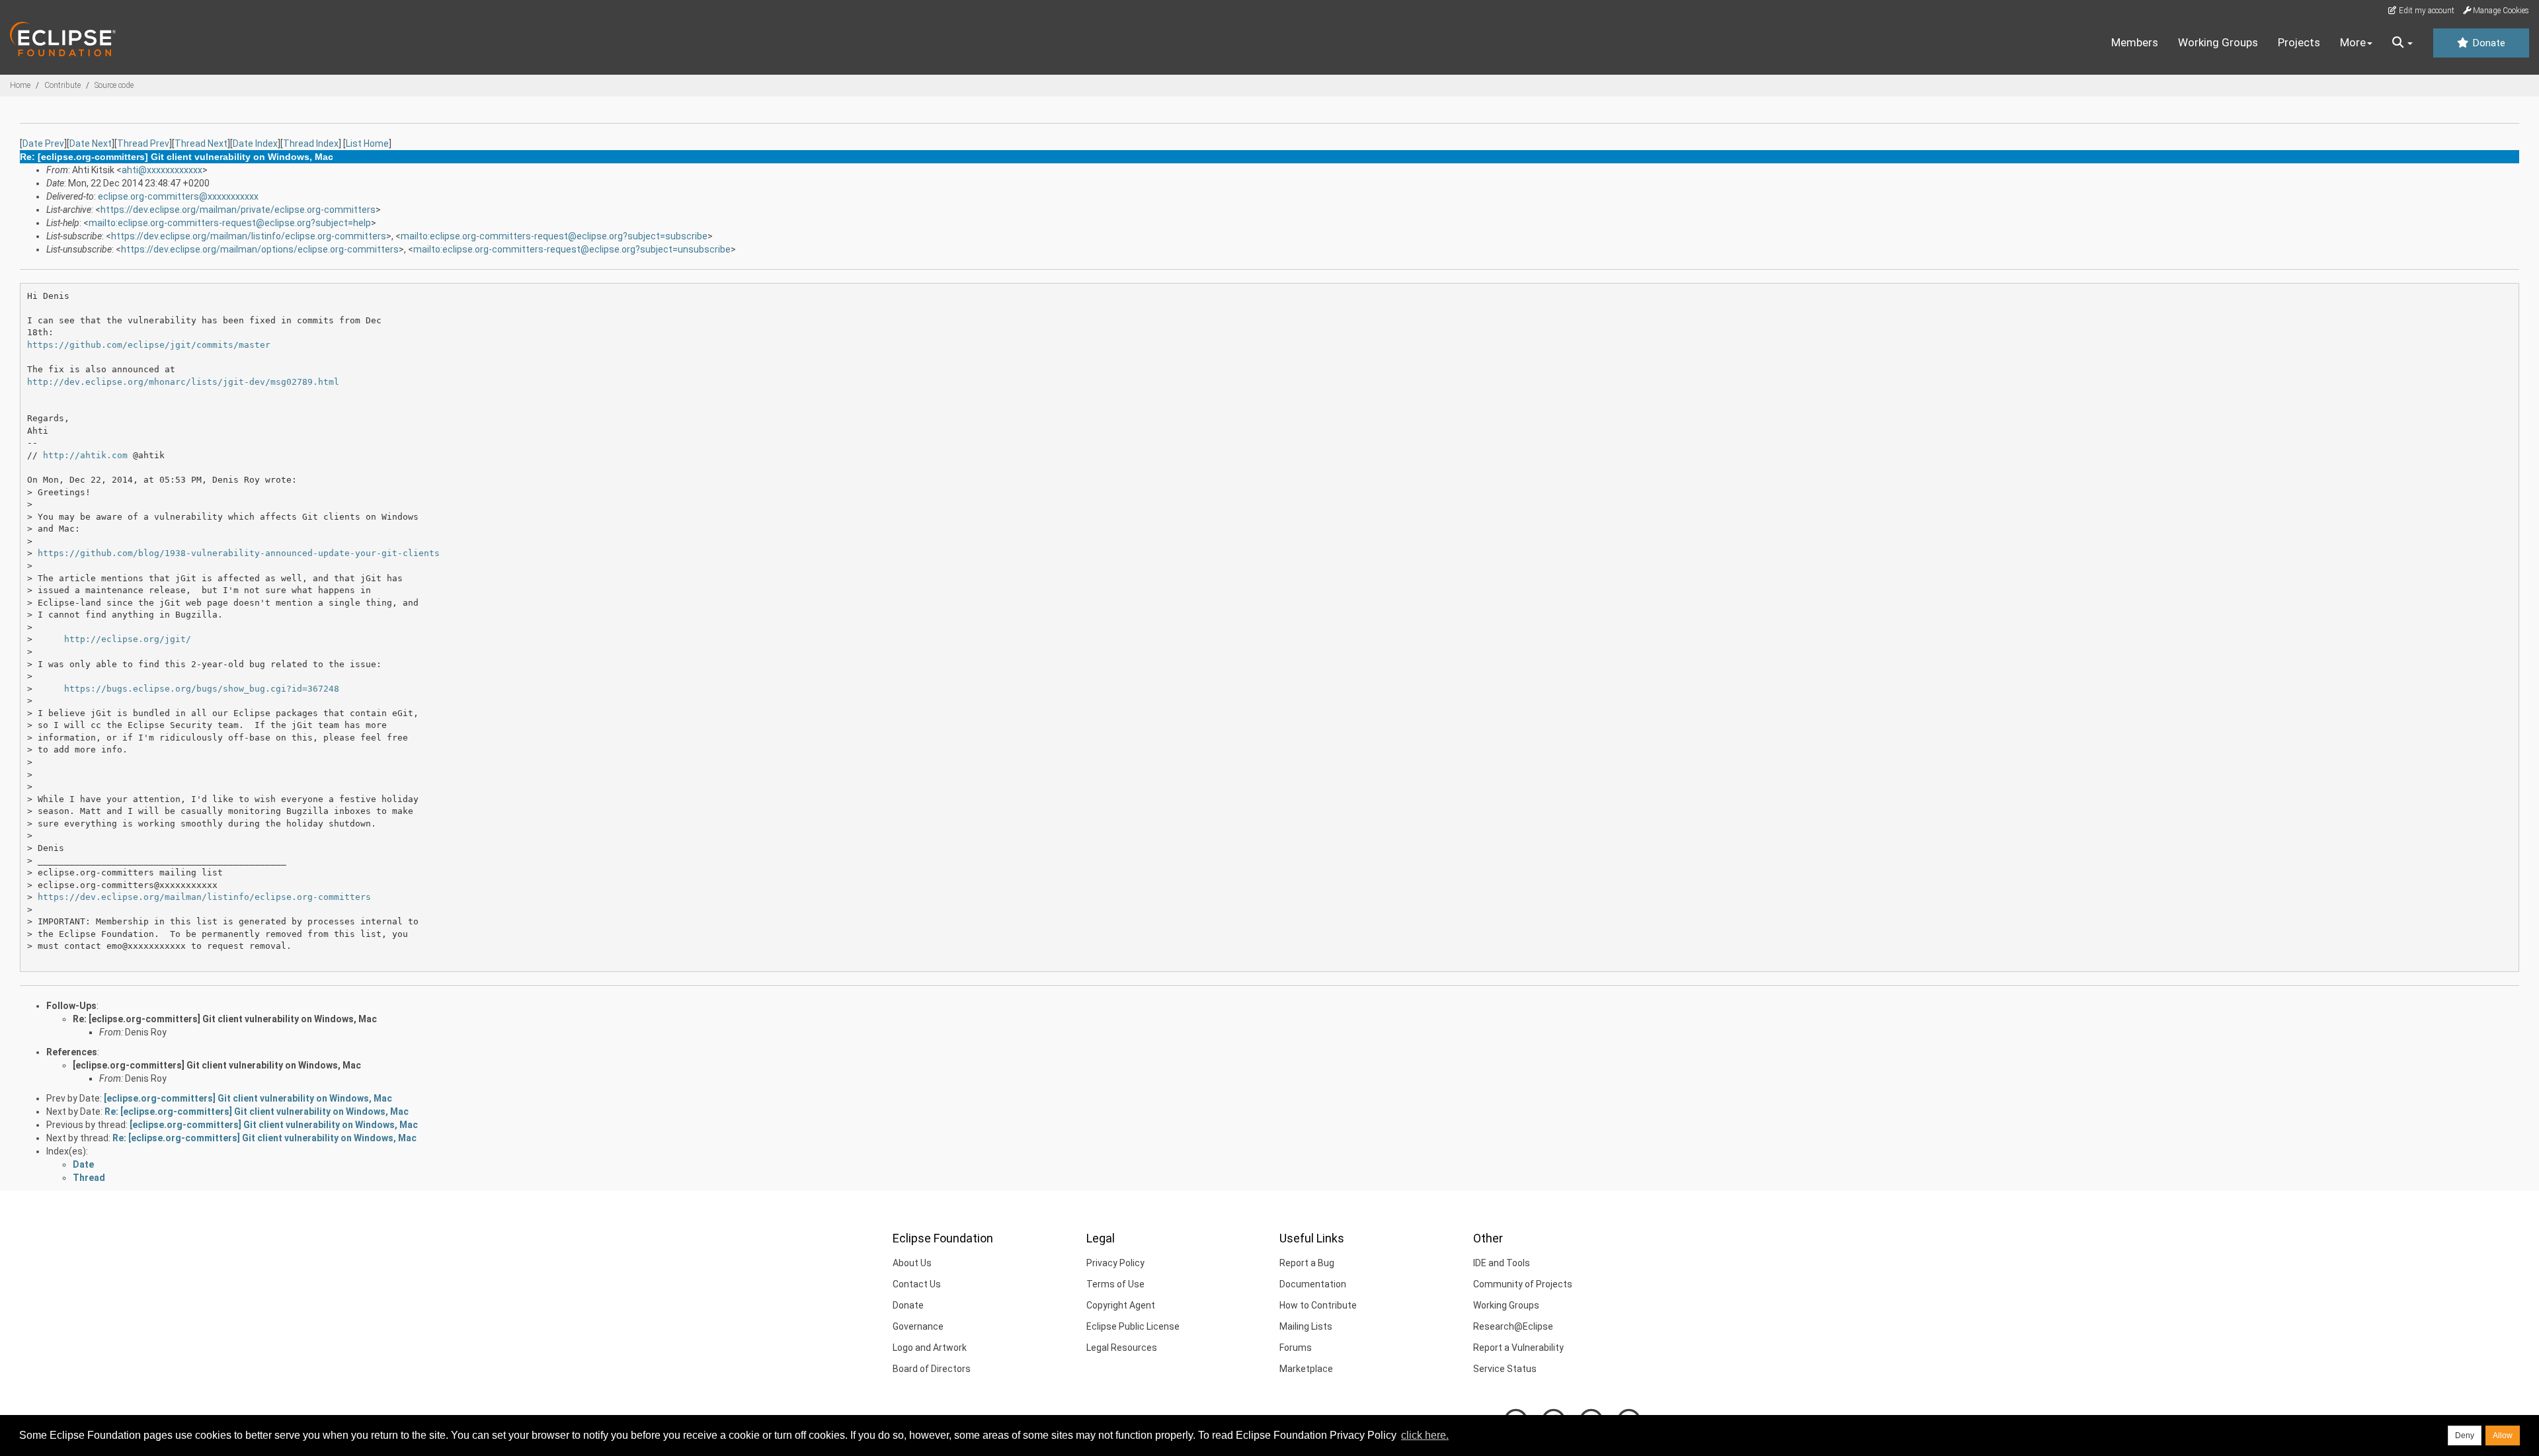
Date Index (255, 143)
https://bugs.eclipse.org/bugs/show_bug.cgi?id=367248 (202, 689)
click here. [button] (1425, 1435)
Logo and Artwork (930, 1348)
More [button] (2353, 42)
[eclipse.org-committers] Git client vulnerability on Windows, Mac (217, 1065)
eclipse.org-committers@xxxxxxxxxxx (178, 196)
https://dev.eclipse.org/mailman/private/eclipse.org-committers (238, 210)
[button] (2402, 43)
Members (2135, 42)
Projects (2299, 42)
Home (20, 85)
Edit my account (2426, 11)
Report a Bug (1307, 1263)
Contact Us (917, 1284)
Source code (114, 85)
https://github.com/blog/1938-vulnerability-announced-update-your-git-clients (239, 553)
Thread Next (201, 143)
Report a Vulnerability (1518, 1348)
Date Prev (43, 143)
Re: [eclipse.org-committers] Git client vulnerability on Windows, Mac (225, 1019)
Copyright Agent (1121, 1305)
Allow (2503, 1436)
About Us (912, 1263)
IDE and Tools (1502, 1263)
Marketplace (1306, 1369)
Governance (918, 1326)
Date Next (91, 143)
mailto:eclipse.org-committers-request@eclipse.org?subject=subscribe (554, 236)
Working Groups (2218, 42)
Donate (2487, 43)
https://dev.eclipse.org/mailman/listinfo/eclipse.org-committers (249, 236)
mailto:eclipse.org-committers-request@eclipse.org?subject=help (230, 223)
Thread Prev (143, 143)
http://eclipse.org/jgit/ (128, 639)
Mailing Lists (1306, 1326)
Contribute (62, 85)
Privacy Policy (1115, 1263)
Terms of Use (1115, 1284)
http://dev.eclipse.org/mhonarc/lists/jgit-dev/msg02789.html (183, 382)
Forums (1296, 1348)
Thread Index (311, 143)
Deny (2465, 1436)
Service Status (1505, 1369)
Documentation (1313, 1284)
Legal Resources (1122, 1348)
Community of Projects (1523, 1284)
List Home (367, 143)
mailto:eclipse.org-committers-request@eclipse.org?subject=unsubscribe (572, 249)
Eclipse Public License (1133, 1326)
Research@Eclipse (1513, 1326)
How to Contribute (1318, 1305)
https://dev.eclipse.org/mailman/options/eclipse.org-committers (260, 249)
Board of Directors (932, 1369)
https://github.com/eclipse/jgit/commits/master (149, 345)
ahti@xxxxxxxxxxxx (162, 170)
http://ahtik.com (85, 455)
